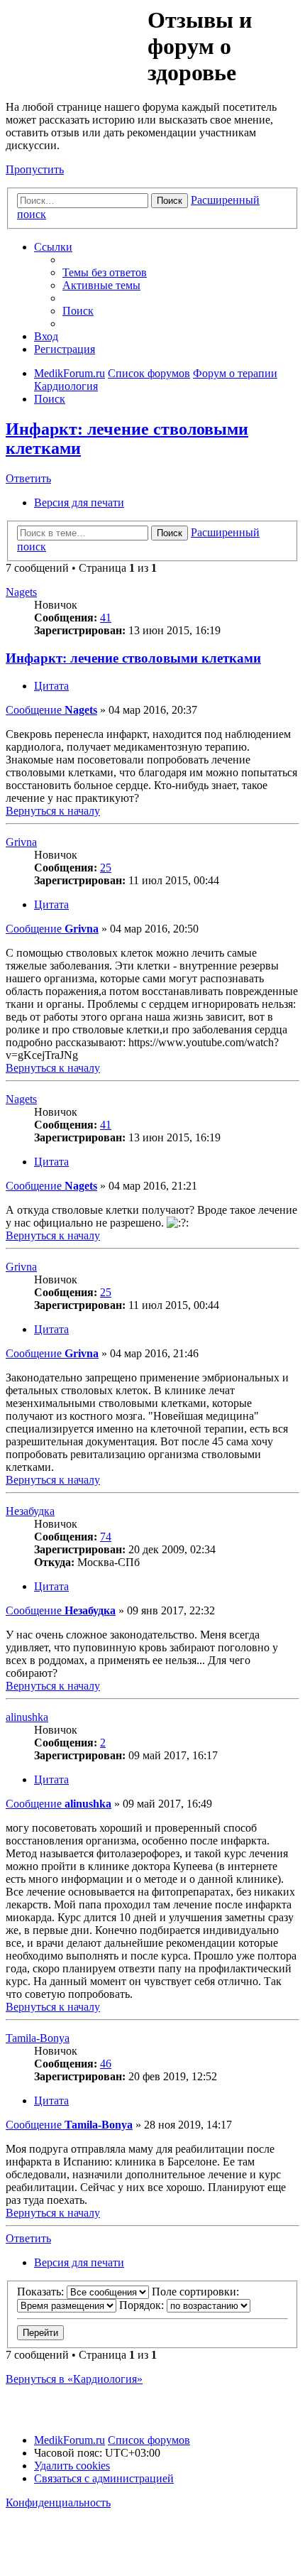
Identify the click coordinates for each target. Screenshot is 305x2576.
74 (106, 1537)
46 (106, 2064)
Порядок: (143, 2305)
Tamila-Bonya (38, 2038)
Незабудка (30, 1511)
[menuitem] (105, 272)
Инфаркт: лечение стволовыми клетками (133, 658)
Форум (76, 39)
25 (106, 868)
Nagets (21, 592)
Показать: (42, 2292)
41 (106, 618)
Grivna (21, 842)
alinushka (27, 1717)
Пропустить (35, 169)
